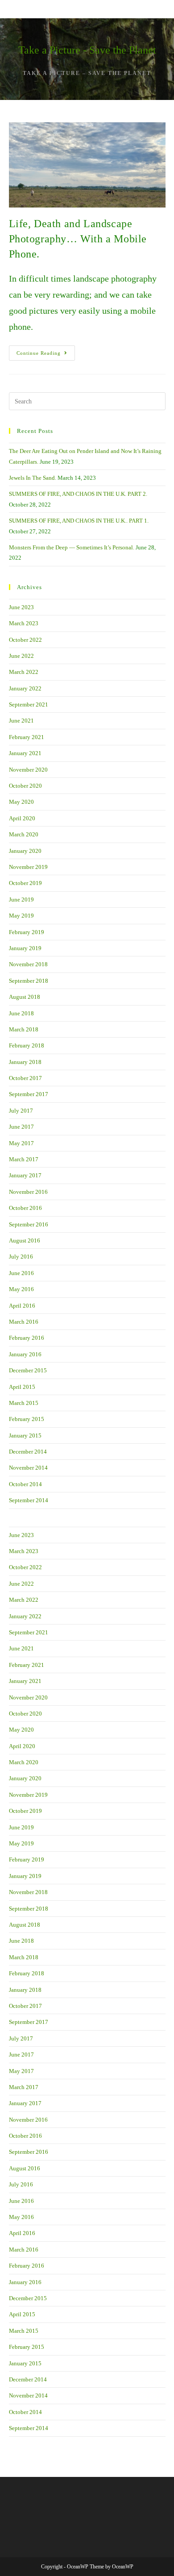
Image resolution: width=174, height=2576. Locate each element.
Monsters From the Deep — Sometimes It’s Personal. (72, 547)
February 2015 (27, 1419)
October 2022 (25, 640)
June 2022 (21, 656)
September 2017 (29, 1094)
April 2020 (22, 818)
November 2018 (28, 964)
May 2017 (21, 1143)
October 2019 (25, 883)
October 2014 (25, 1484)
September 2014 (29, 1500)
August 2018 (25, 997)
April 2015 (22, 1387)
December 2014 (28, 1452)
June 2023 (21, 607)
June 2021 (21, 721)
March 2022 (24, 672)
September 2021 (29, 704)
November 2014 (28, 1468)
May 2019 (21, 916)
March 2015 (24, 1403)
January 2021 (25, 753)
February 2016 (27, 1338)
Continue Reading (46, 355)
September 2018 (29, 981)
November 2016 (28, 1192)
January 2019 (25, 948)
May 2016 (21, 1289)
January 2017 (25, 1175)
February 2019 (27, 932)
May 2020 (21, 802)
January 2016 (25, 1354)
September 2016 (29, 1224)
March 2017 (24, 1159)
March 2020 (24, 834)
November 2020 (28, 770)
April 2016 (22, 1306)
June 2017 (21, 1127)
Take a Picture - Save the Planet (87, 50)
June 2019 (21, 900)
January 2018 (25, 1062)
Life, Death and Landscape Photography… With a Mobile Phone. (78, 239)
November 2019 (28, 867)
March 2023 (24, 623)
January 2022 (25, 688)
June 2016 (21, 1273)
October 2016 (25, 1208)
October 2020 (25, 786)
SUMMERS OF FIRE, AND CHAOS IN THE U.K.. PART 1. (79, 521)
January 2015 (25, 1435)
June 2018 (21, 1013)
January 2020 (25, 851)
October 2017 (25, 1078)
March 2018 (24, 1029)
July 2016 (21, 1257)
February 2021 (27, 737)
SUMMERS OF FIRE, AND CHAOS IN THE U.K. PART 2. (78, 494)
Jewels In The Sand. (33, 478)
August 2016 (25, 1240)
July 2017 (21, 1111)
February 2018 (27, 1045)
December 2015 (28, 1370)
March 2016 (24, 1322)
